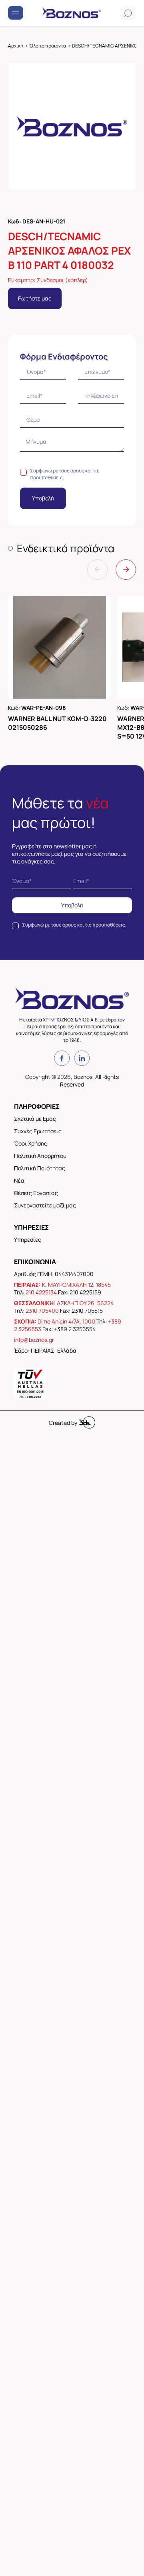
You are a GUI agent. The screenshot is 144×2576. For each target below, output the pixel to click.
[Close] (128, 1193)
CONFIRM (46, 1354)
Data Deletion (27, 1383)
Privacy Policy (117, 1383)
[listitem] (72, 1336)
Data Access (72, 1383)
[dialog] (72, 1288)
